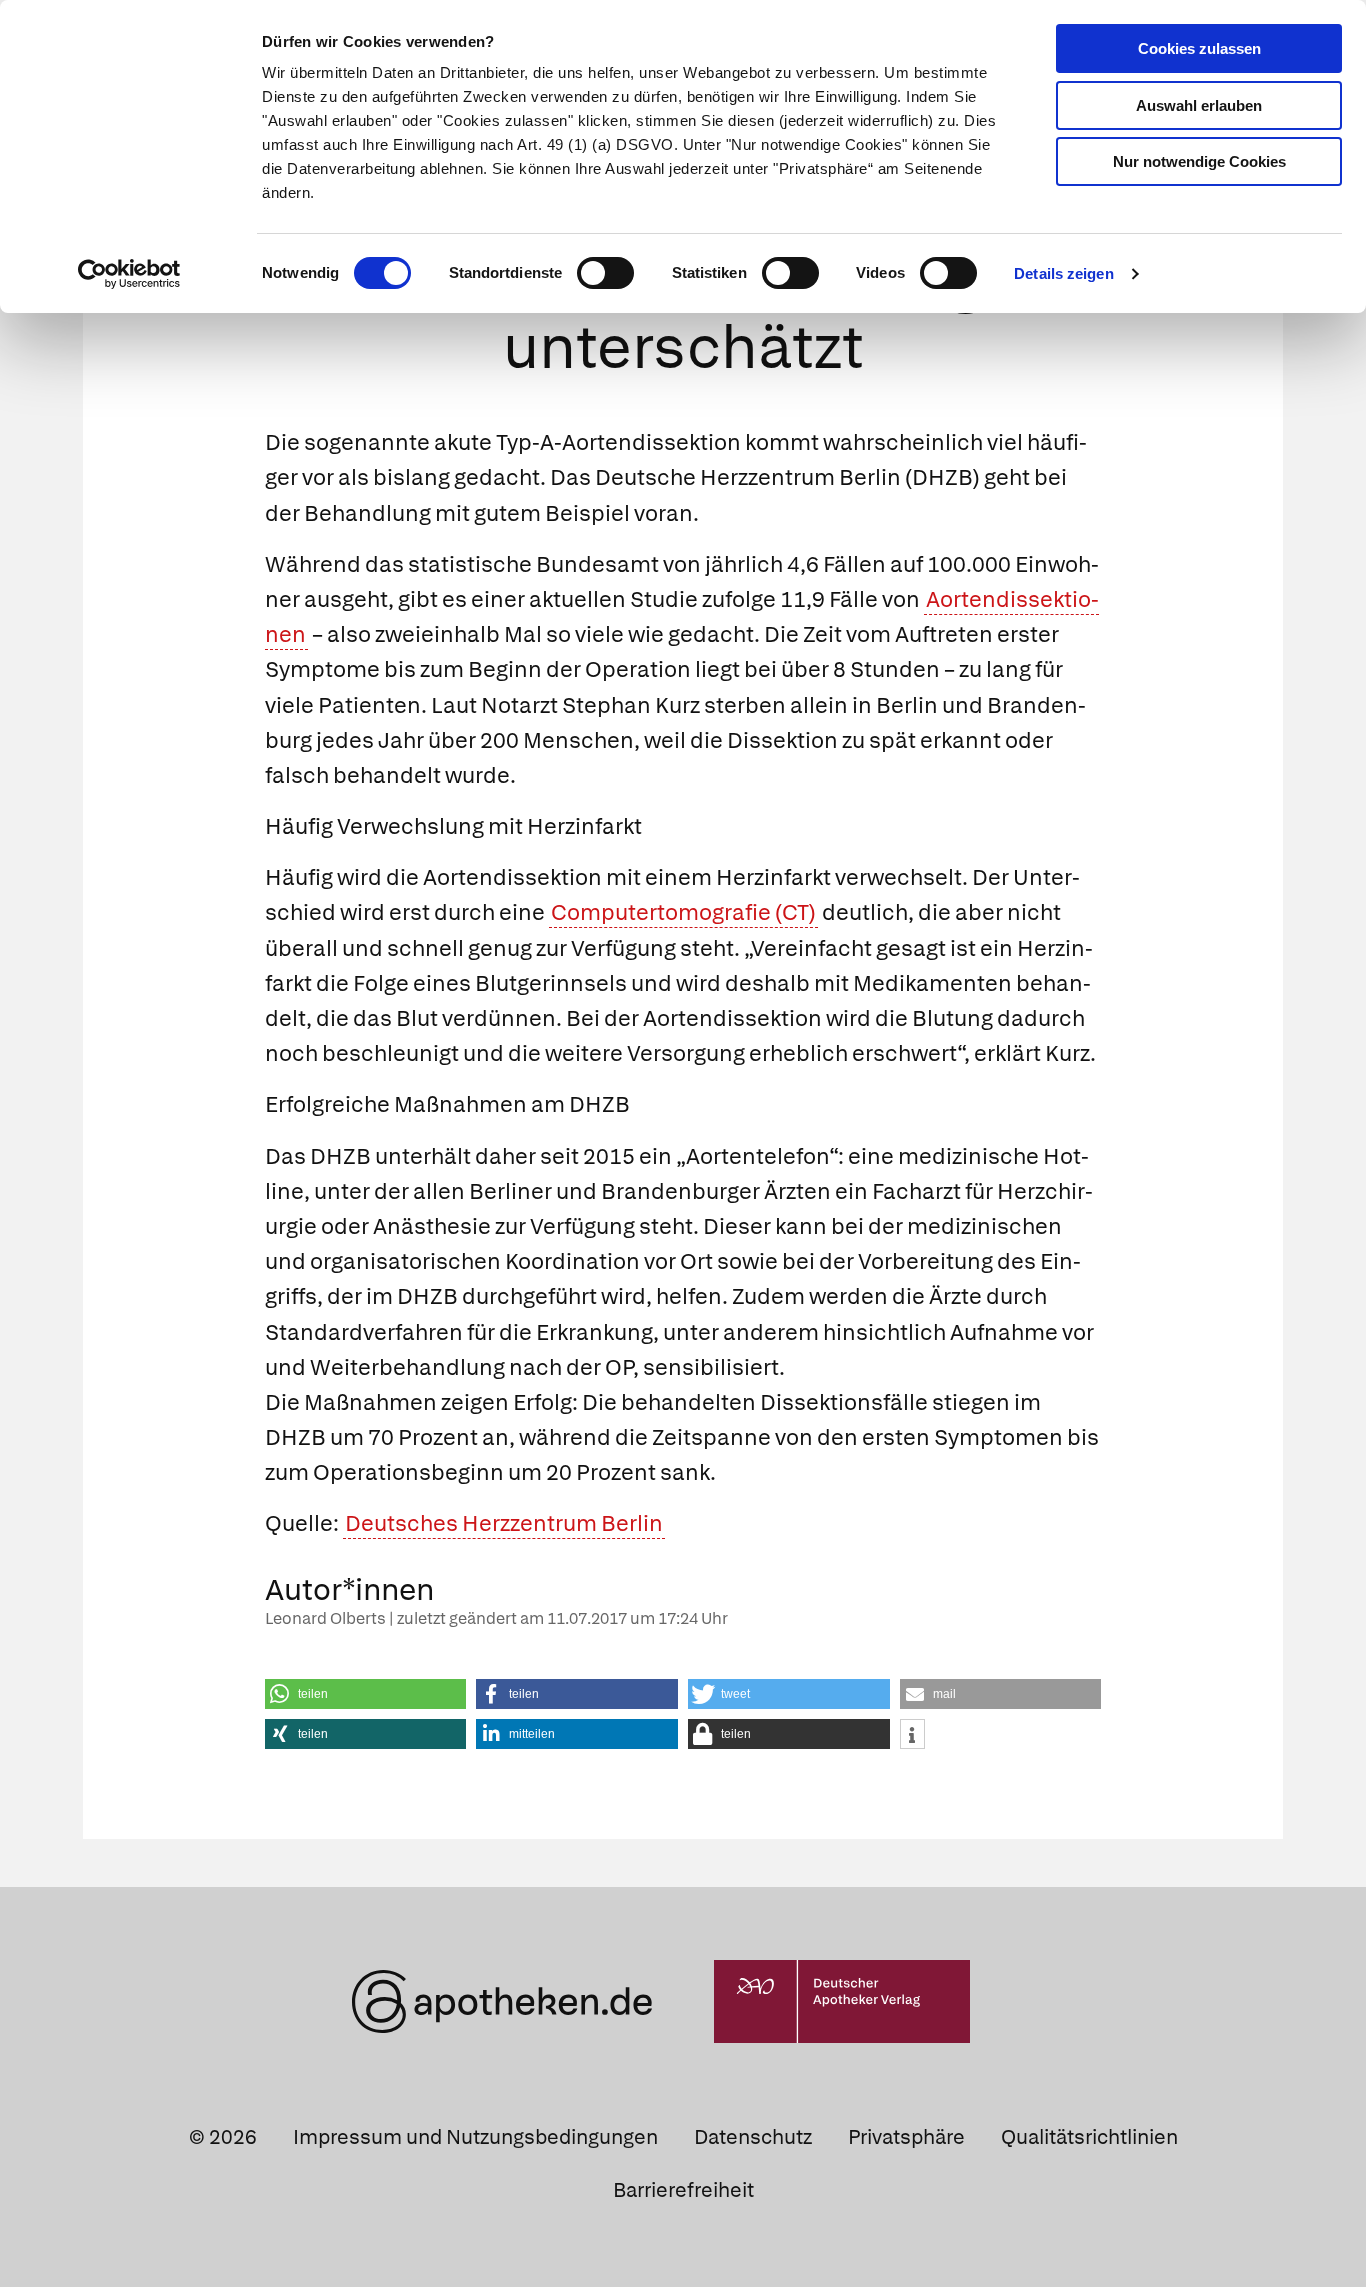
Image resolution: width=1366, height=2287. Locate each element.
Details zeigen (1063, 273)
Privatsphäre (906, 2137)
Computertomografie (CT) (683, 912)
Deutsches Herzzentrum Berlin (504, 1523)
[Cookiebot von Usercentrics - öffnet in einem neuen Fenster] (129, 274)
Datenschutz (753, 2137)
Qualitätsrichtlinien (1089, 2137)
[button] (366, 1694)
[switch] (605, 273)
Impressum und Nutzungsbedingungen (475, 2137)
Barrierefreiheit (683, 2190)
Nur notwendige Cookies (1199, 161)
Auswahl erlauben (1199, 105)
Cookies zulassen (1199, 48)
